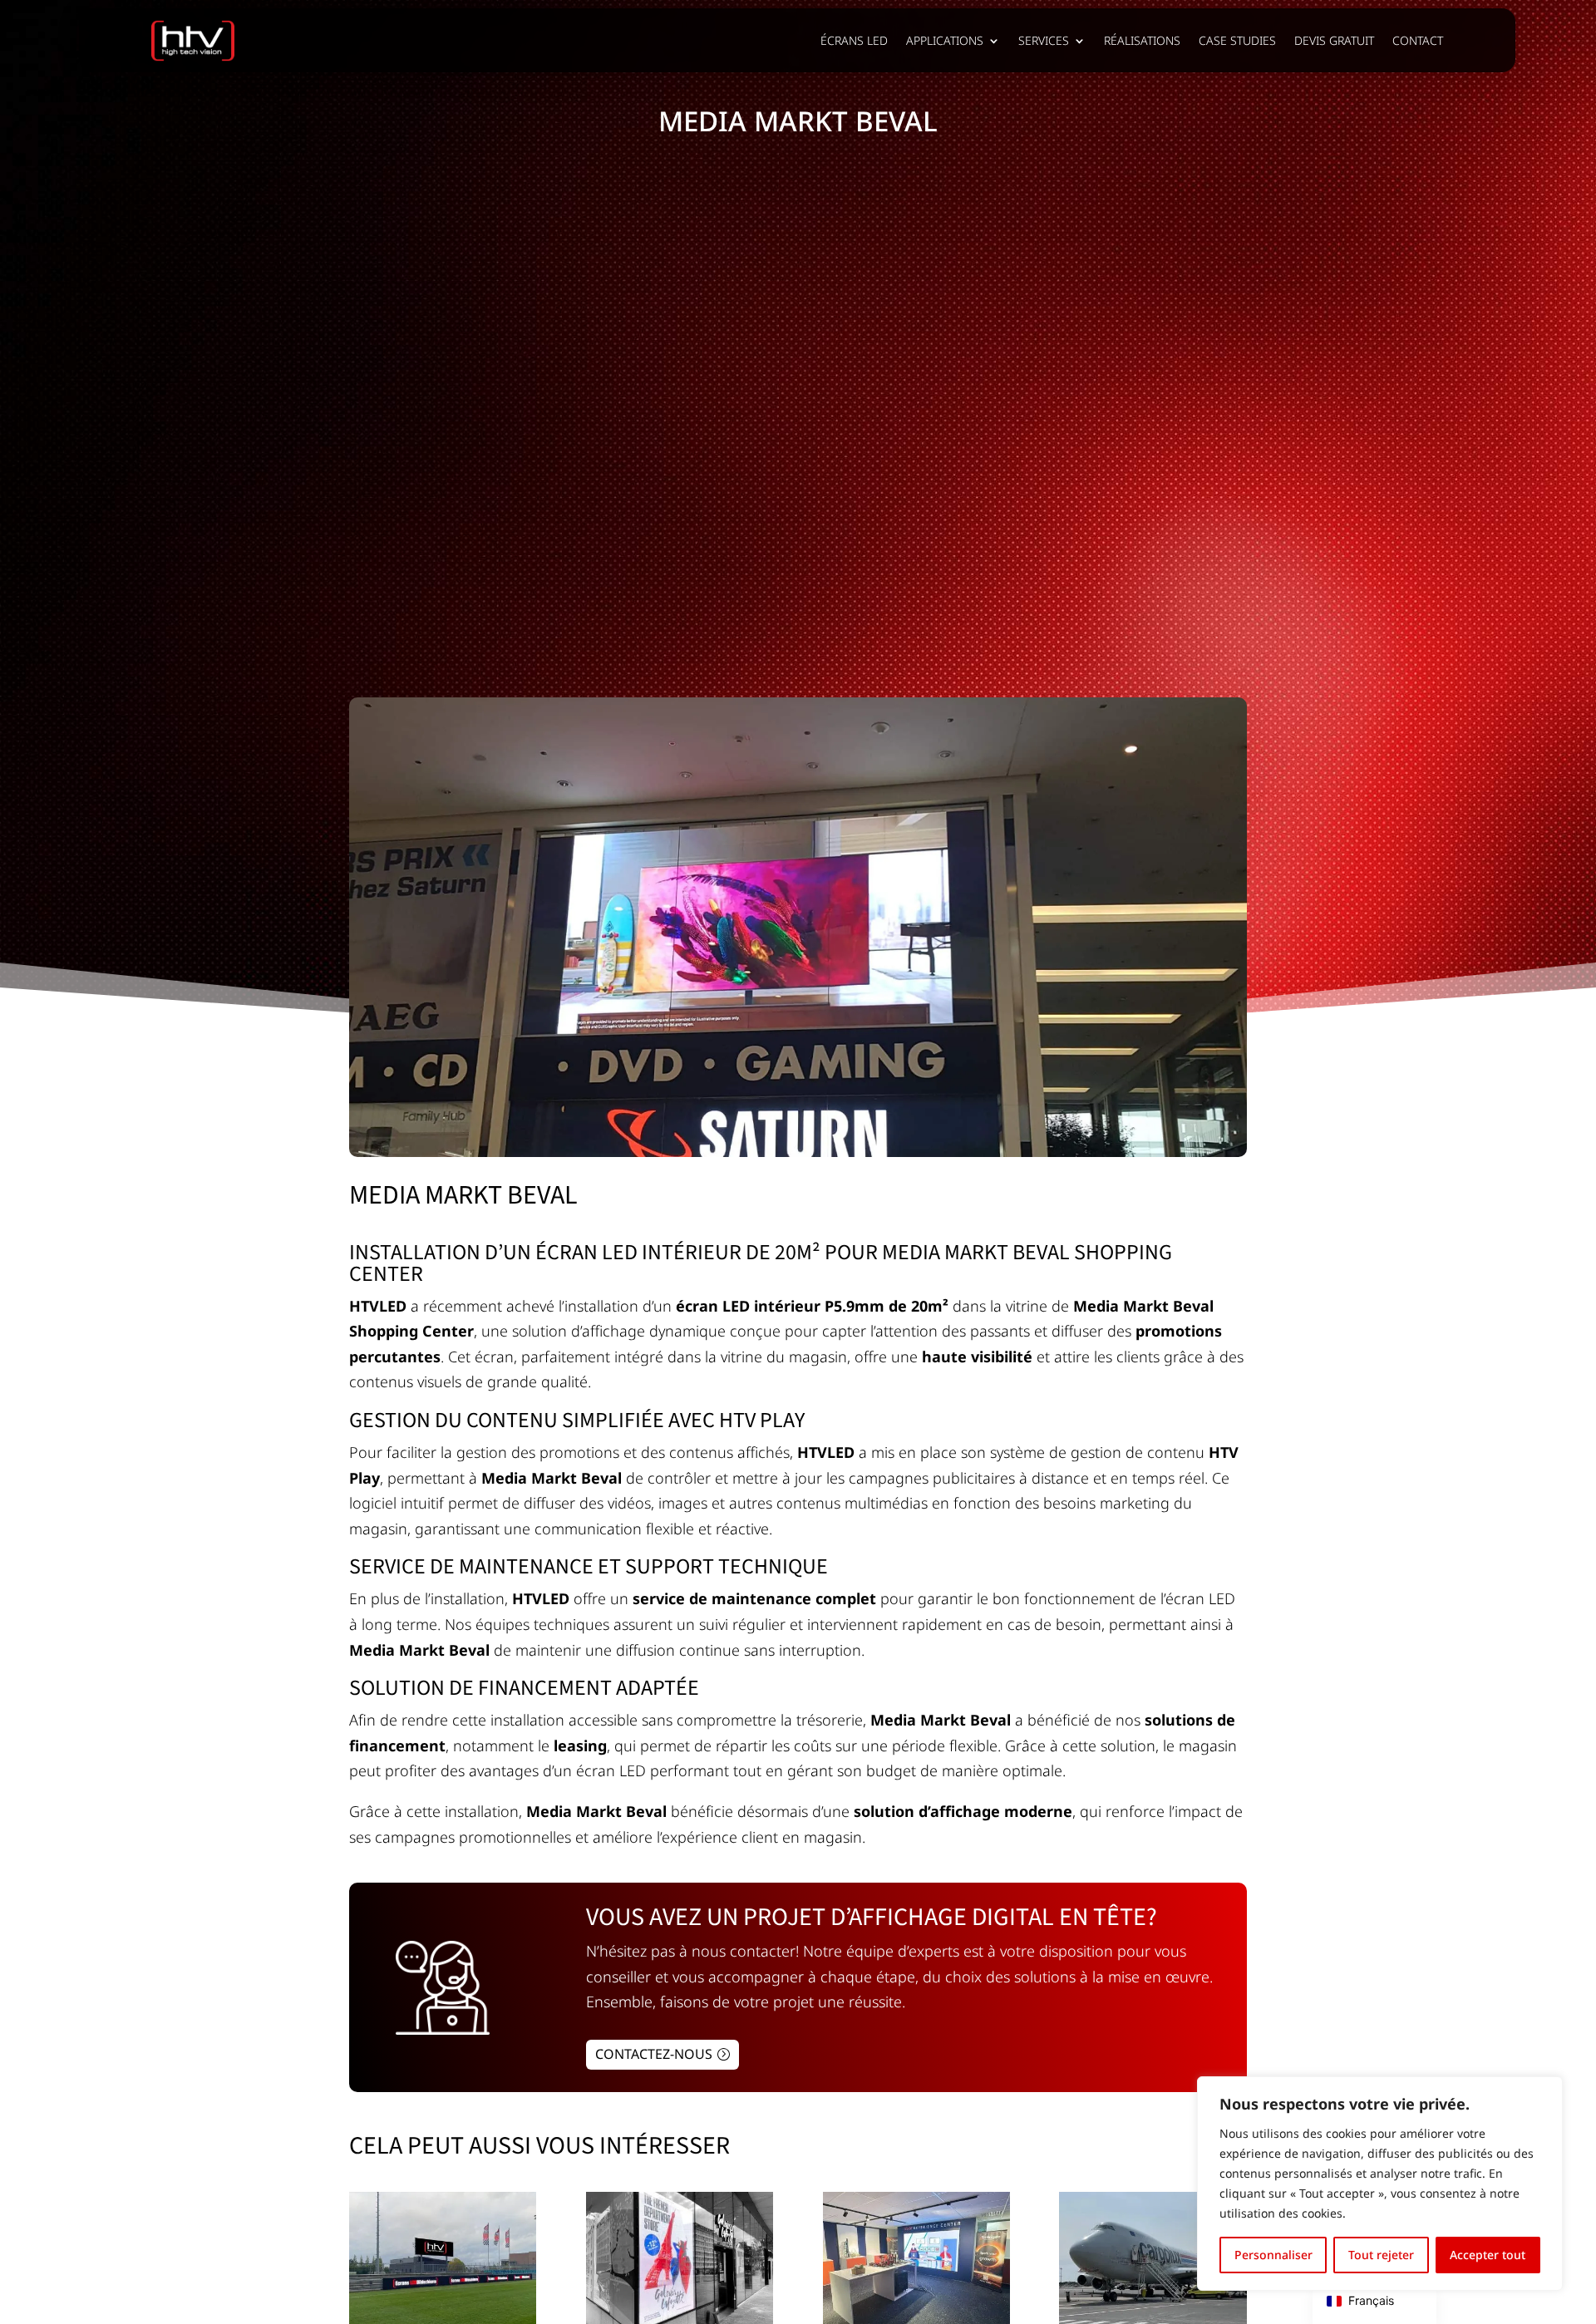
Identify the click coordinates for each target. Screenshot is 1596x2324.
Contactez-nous (654, 2054)
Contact (1418, 40)
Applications (945, 40)
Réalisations (1142, 40)
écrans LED (854, 40)
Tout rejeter (1381, 2255)
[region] (1380, 2184)
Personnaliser (1273, 2255)
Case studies (1237, 40)
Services (1044, 40)
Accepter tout (1488, 2255)
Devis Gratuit (1334, 40)
